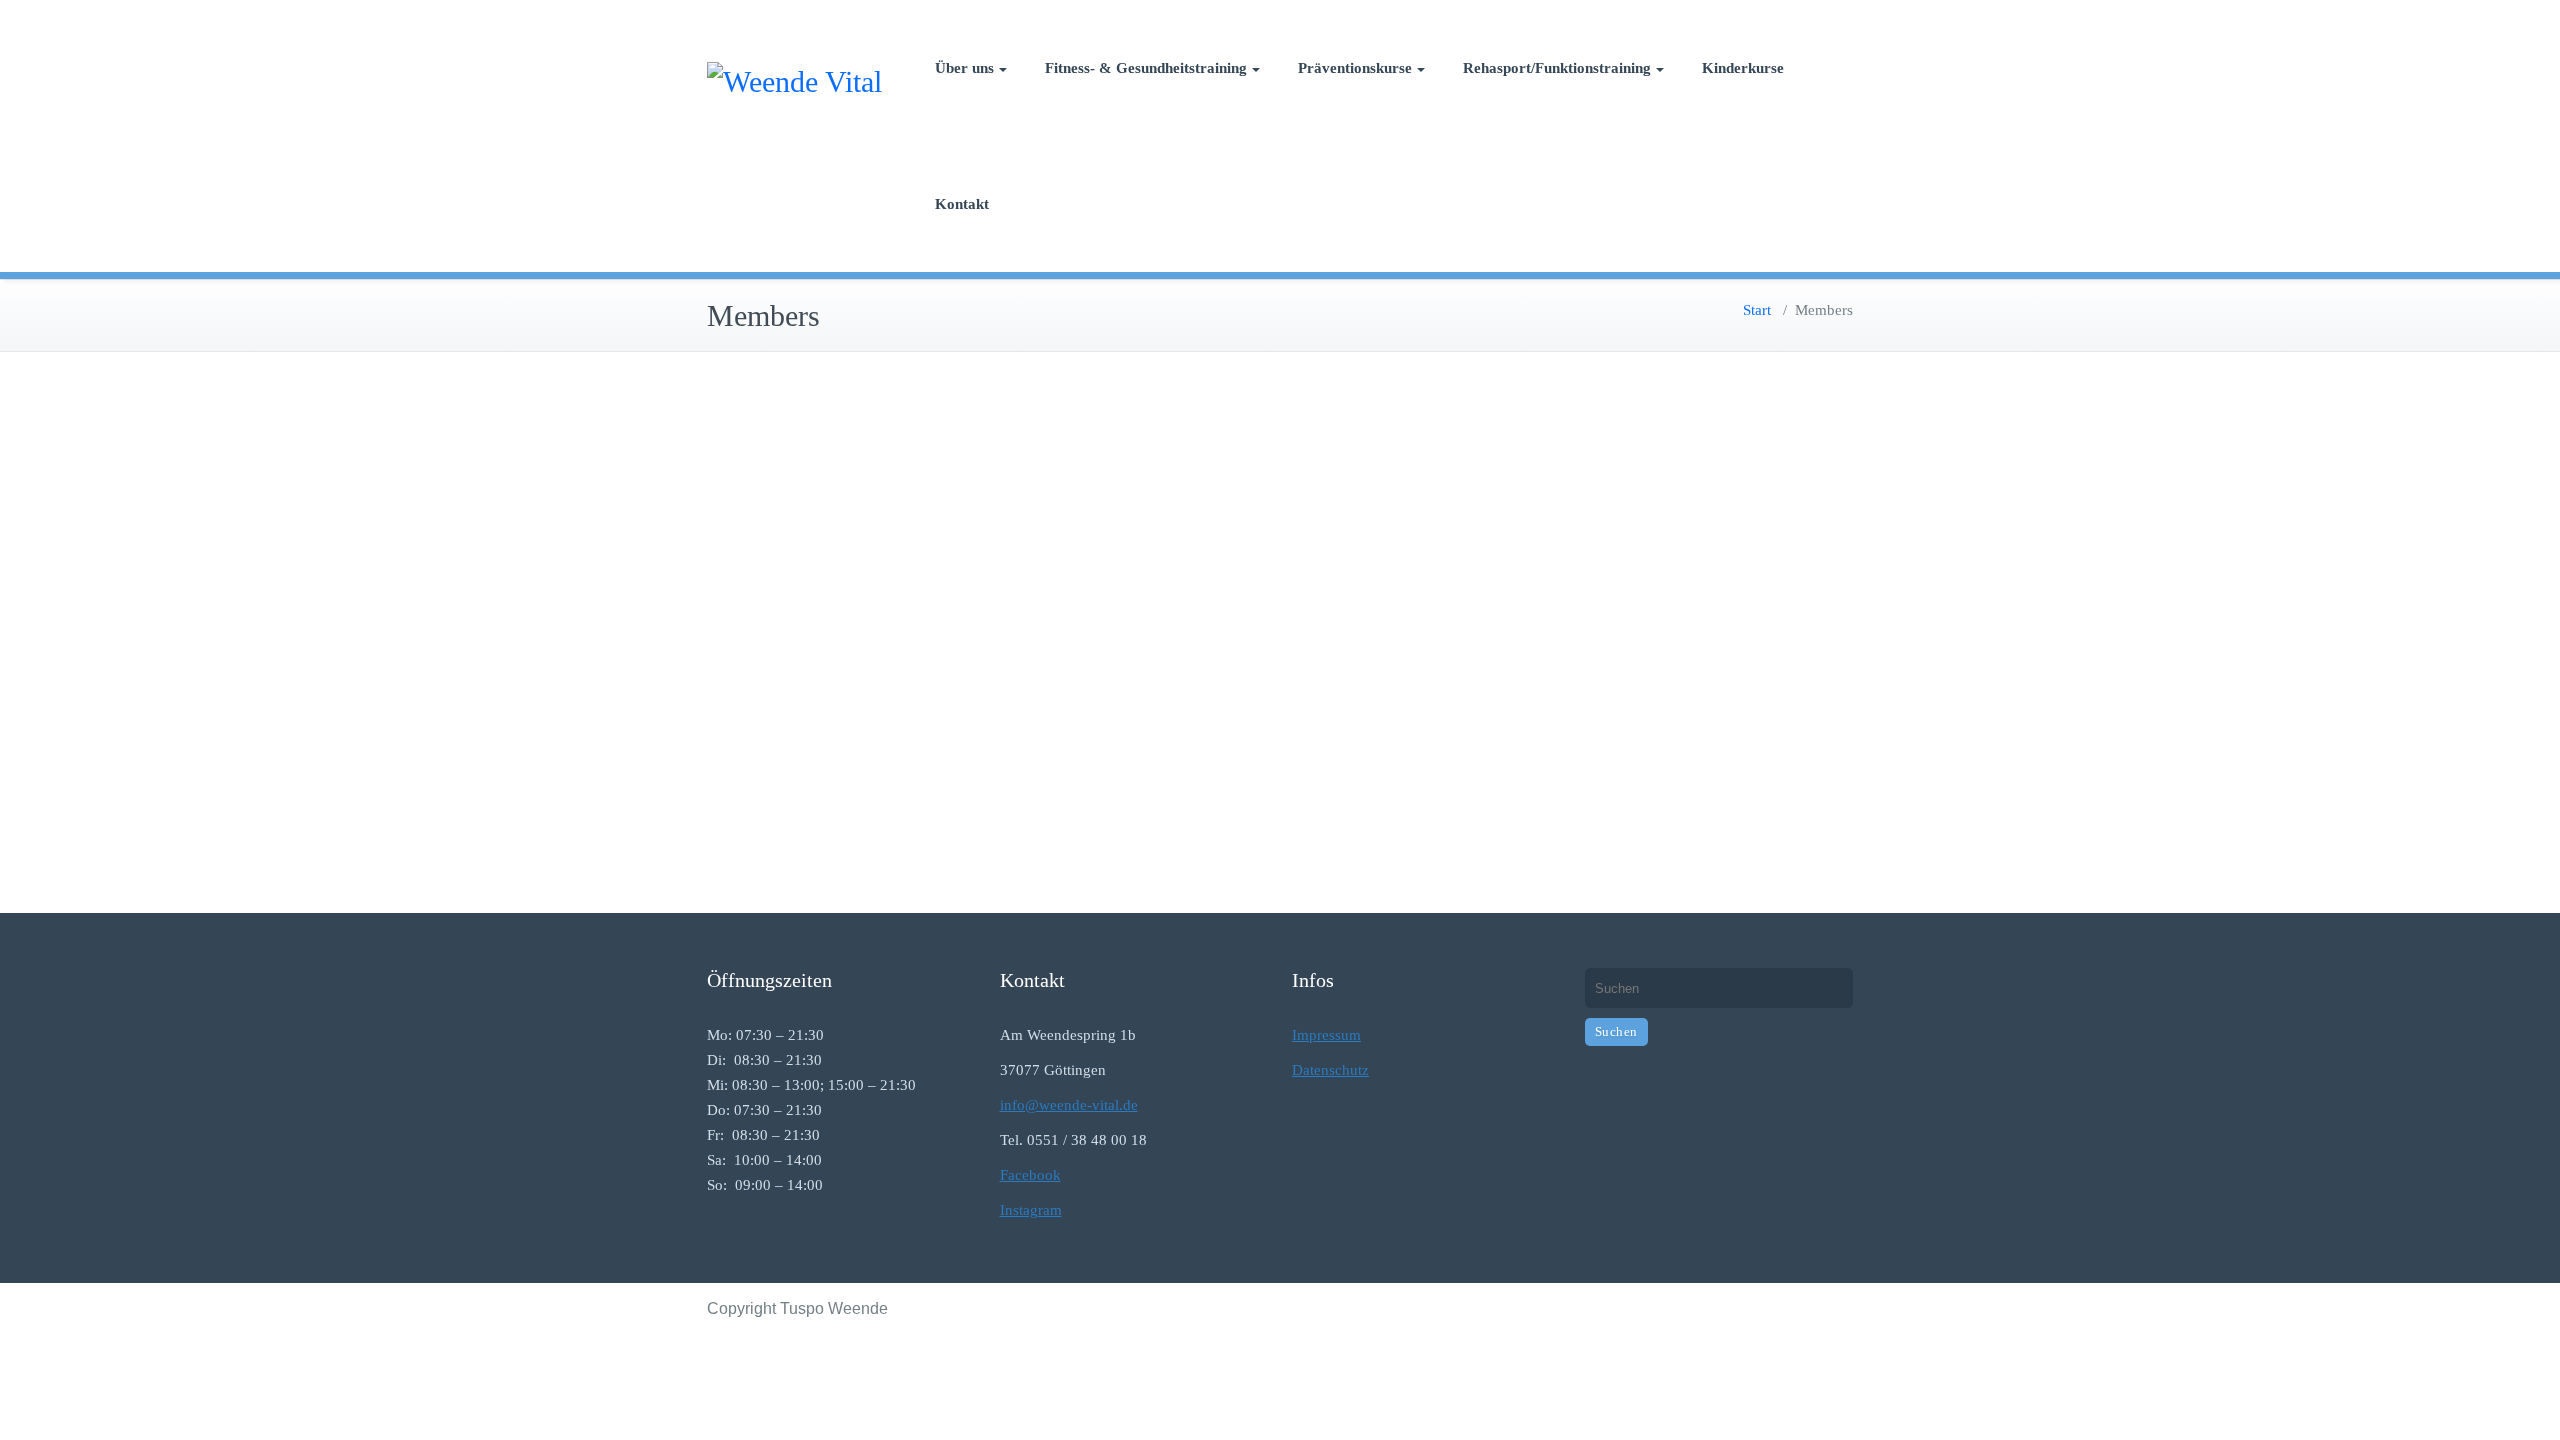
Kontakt (962, 204)
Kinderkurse (1743, 68)
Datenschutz (1330, 1070)
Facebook (1030, 1175)
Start (1757, 310)
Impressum (1326, 1035)
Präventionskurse (1355, 68)
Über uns (964, 68)
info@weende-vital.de (1069, 1105)
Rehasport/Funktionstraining (1557, 68)
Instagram (1031, 1210)
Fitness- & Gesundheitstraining (1146, 68)
